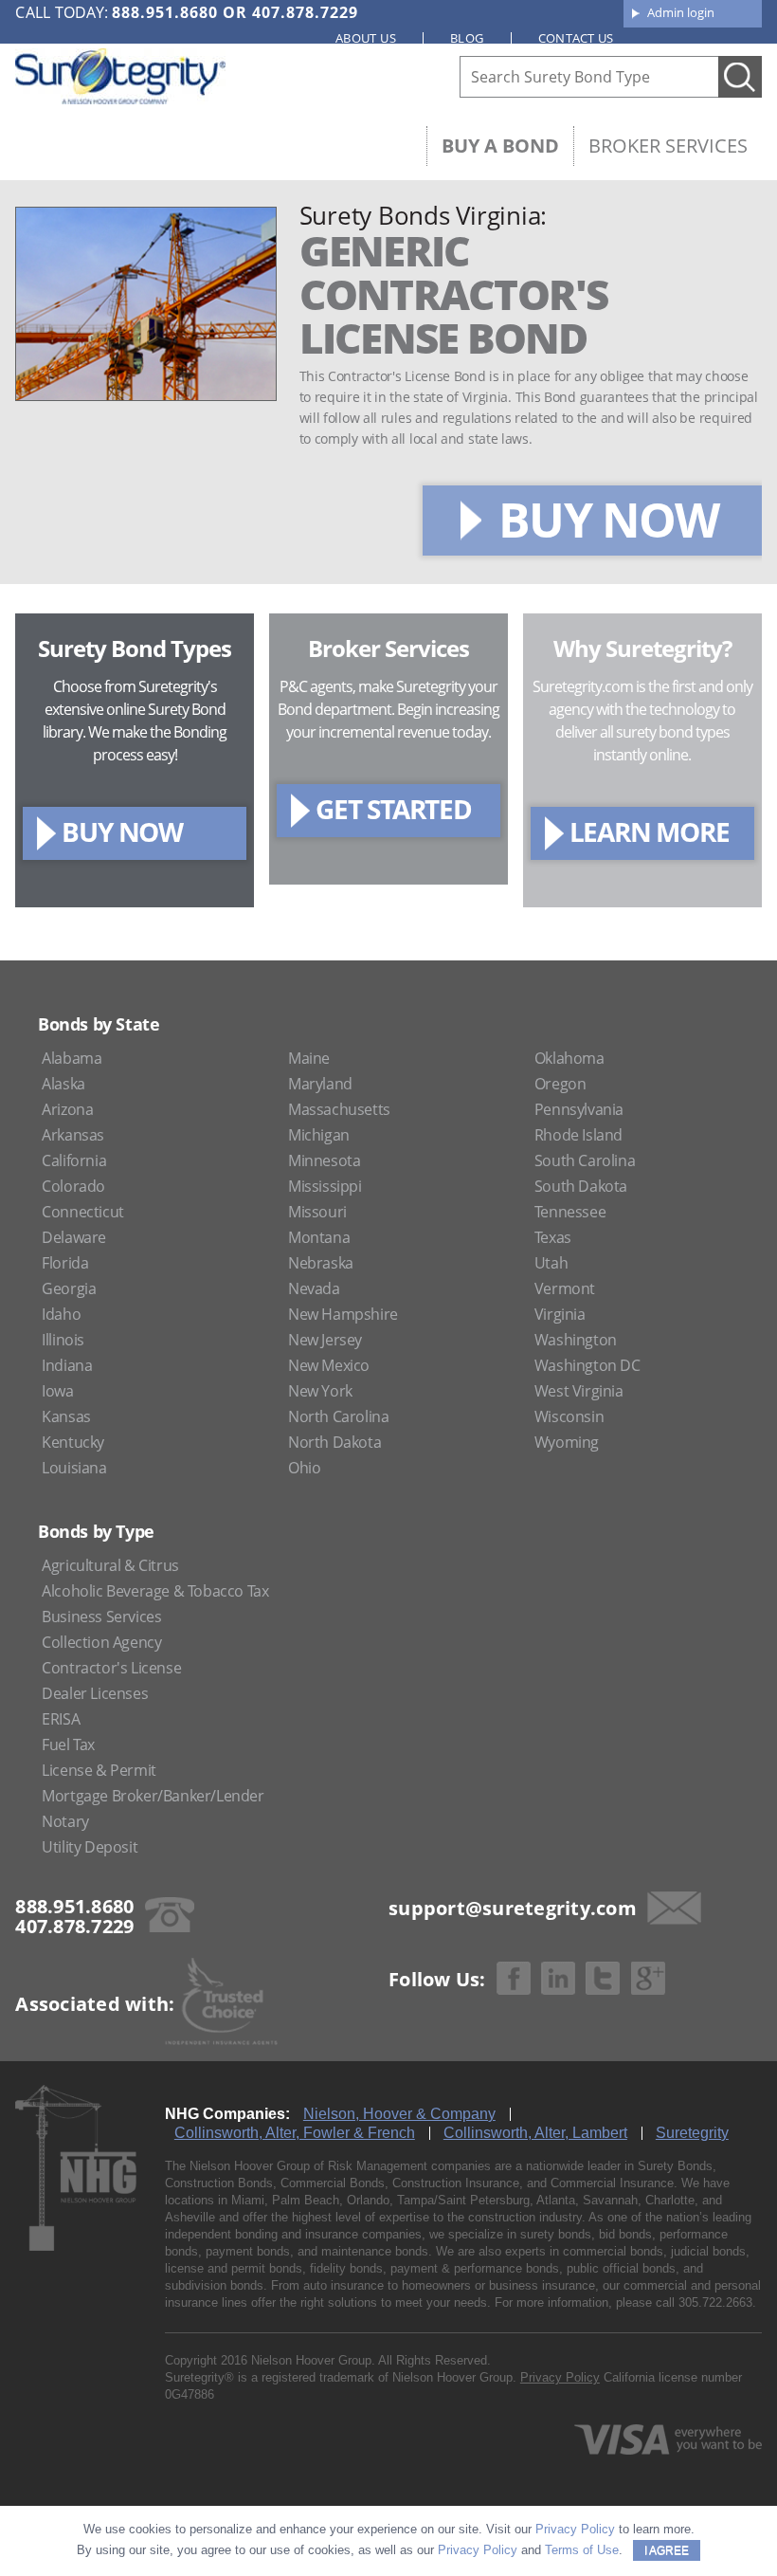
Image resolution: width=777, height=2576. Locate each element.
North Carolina (338, 1416)
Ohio (304, 1468)
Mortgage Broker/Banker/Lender (153, 1796)
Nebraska (321, 1263)
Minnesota (324, 1160)
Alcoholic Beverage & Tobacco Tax (155, 1591)
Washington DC (587, 1365)
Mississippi (325, 1186)
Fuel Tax (68, 1745)
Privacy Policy (560, 2377)
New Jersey (325, 1340)
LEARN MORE (650, 831)
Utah (551, 1263)
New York (320, 1391)
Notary (65, 1821)
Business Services (101, 1617)
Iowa (57, 1391)
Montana (319, 1237)
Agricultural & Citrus (110, 1565)
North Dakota (334, 1442)
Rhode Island (578, 1135)
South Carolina (585, 1160)
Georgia (69, 1288)
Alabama (72, 1058)
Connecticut (83, 1212)
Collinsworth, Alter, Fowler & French (295, 2133)
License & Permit (99, 1770)
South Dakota (581, 1186)
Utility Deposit (90, 1847)
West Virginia (579, 1391)
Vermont (565, 1288)
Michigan (319, 1135)
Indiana (67, 1365)
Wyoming (567, 1442)
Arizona (67, 1109)
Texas (553, 1237)
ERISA (61, 1719)
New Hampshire (343, 1314)
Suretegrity (692, 2133)
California (74, 1160)
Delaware (74, 1237)
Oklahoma (569, 1058)
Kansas (66, 1416)
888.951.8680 (165, 12)
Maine (309, 1058)
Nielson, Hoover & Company (399, 2114)
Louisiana (74, 1468)
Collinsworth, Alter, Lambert (535, 2133)
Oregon (560, 1084)
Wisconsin (569, 1416)
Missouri (317, 1212)
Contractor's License (111, 1668)
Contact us (576, 38)
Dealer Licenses (95, 1693)
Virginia (560, 1314)
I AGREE (667, 2550)
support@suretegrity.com (513, 1908)
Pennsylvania (579, 1109)
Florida (65, 1263)
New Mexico (329, 1365)
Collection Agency (101, 1642)
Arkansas (73, 1135)
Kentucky (73, 1442)
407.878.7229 (305, 12)
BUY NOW (608, 520)
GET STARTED (394, 809)
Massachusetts (339, 1109)
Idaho (61, 1314)
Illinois (63, 1340)
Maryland (320, 1084)
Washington (576, 1340)
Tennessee (570, 1212)
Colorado (73, 1186)
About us (366, 38)
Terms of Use (582, 2550)
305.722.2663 (715, 2302)
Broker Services (668, 146)
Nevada (314, 1288)
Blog (467, 38)
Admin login (681, 12)
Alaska (63, 1084)
